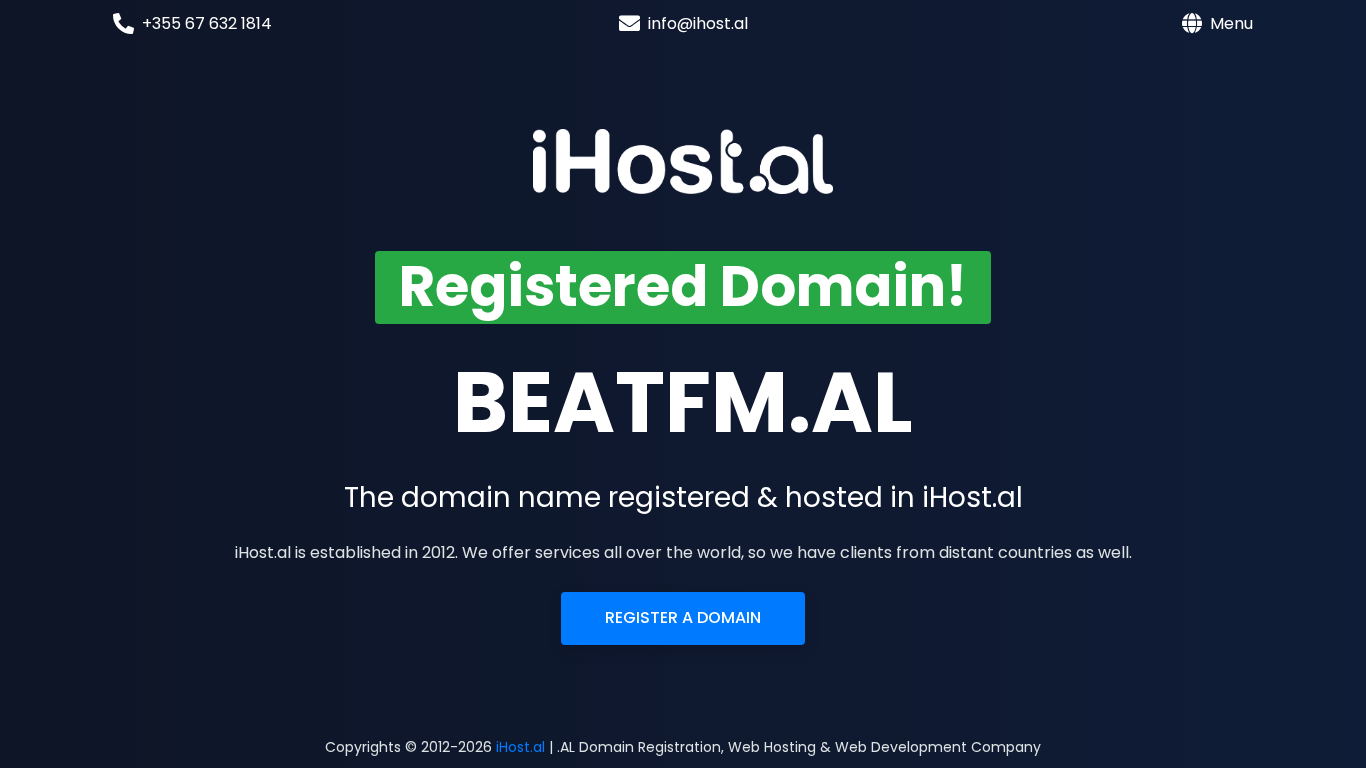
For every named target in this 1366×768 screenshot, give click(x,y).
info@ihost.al (698, 23)
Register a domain (683, 617)
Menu (1231, 23)
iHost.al (520, 747)
